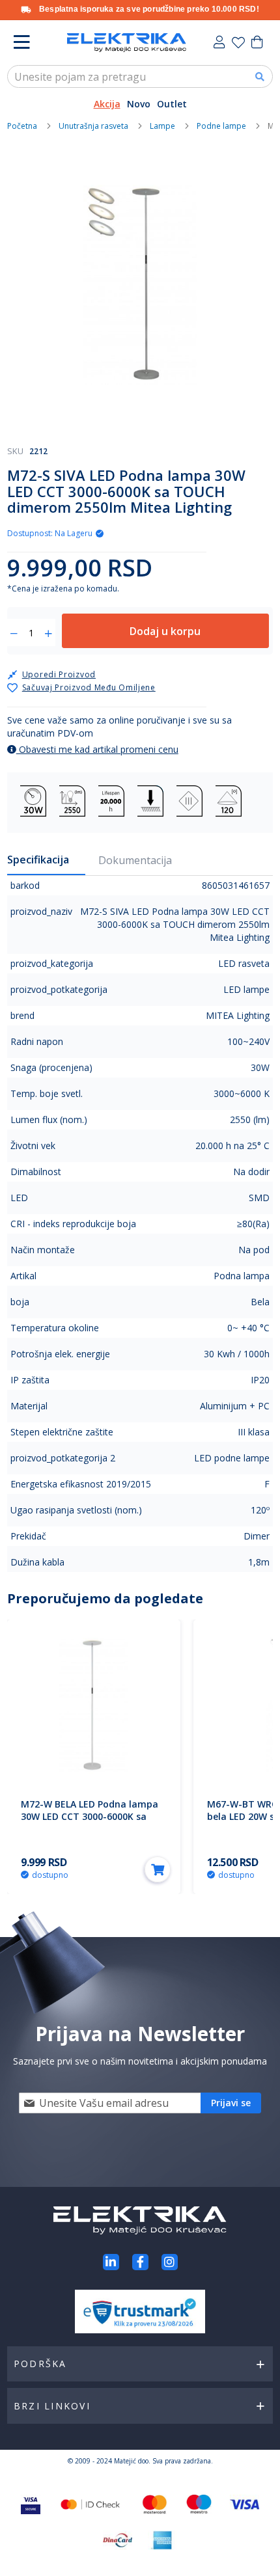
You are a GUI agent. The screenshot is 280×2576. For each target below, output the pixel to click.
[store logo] (127, 43)
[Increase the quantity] (49, 634)
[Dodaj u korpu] (158, 1869)
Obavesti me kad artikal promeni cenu (97, 749)
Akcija (107, 104)
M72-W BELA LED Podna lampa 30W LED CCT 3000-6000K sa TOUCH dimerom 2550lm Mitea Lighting (91, 1823)
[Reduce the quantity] (14, 634)
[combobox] (140, 76)
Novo (139, 104)
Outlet (172, 104)
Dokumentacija (135, 860)
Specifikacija (38, 860)
